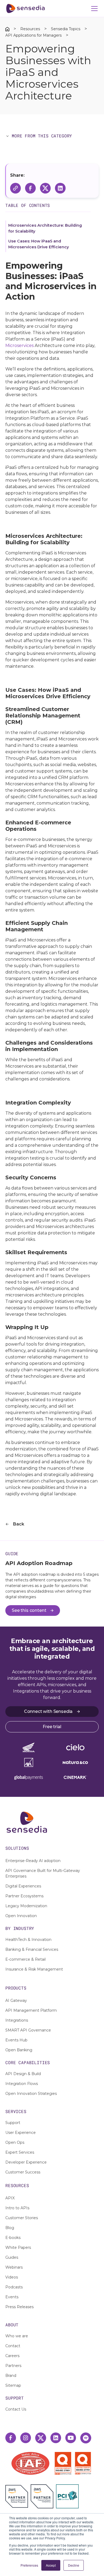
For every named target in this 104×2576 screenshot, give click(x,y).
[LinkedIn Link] (56, 2438)
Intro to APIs (17, 2208)
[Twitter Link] (41, 2438)
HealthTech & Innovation (28, 1940)
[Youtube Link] (71, 2438)
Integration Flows (22, 2084)
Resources (30, 29)
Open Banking (19, 2050)
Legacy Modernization (26, 1906)
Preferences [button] (29, 2565)
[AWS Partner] (18, 2496)
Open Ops (15, 2142)
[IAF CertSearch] (30, 2463)
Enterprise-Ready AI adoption (33, 1861)
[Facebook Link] (11, 2438)
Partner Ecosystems (24, 1896)
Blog (10, 2228)
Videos (12, 2277)
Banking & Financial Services (32, 1949)
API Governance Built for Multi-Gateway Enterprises (43, 1873)
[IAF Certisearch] (30, 2463)
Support (13, 2123)
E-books (13, 2238)
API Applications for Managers (33, 35)
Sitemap (13, 2385)
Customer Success (23, 2172)
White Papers (18, 2247)
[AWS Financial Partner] (42, 2496)
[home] (25, 9)
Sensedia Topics (66, 29)
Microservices (19, 345)
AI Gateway (16, 2000)
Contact (13, 2346)
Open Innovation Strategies (31, 2094)
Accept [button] (51, 2565)
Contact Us (16, 2409)
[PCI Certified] (67, 2496)
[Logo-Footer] (52, 1822)
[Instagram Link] (26, 2438)
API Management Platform (31, 2010)
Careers (12, 2356)
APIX (10, 2198)
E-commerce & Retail (25, 1959)
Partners (13, 2366)
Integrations (17, 2020)
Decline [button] (74, 2565)
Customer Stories (22, 2218)
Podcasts (14, 2287)
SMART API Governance (28, 2030)
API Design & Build (23, 2074)
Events (12, 2297)
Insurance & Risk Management (34, 1969)
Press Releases (19, 2307)
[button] (93, 9)
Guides (12, 2257)
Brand (11, 2376)
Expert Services (20, 2152)
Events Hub (16, 2040)
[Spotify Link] (86, 2438)
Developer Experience (26, 2162)
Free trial (52, 1727)
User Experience (21, 2133)
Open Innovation (21, 1916)
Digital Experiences (23, 1886)
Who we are (17, 2336)
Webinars (14, 2267)
